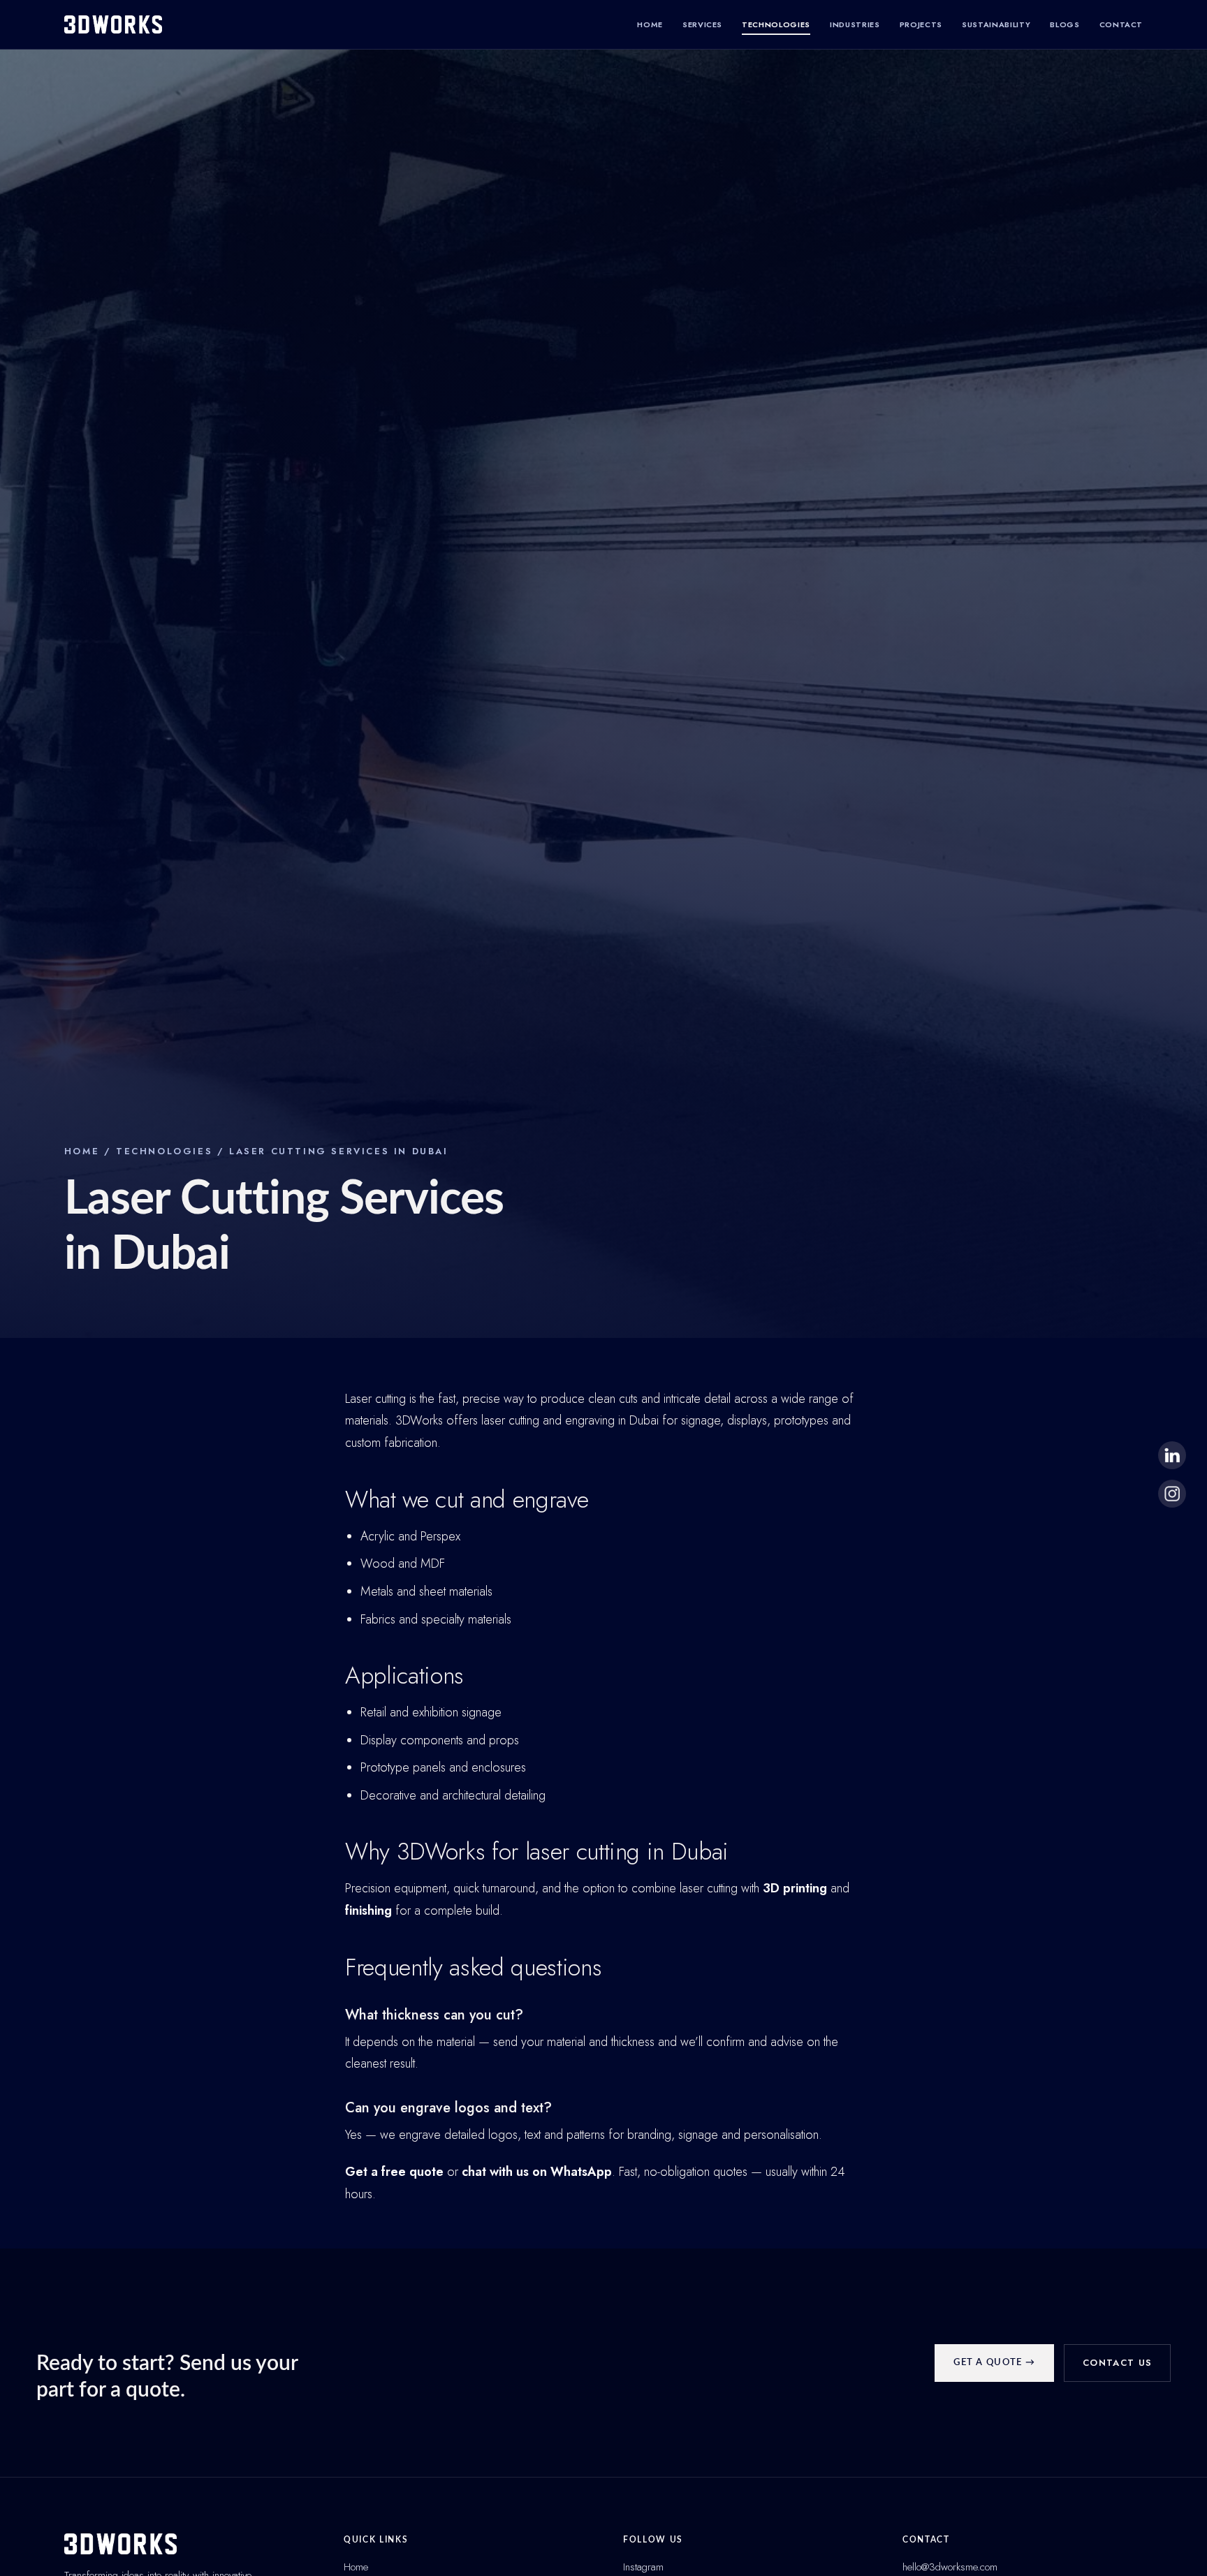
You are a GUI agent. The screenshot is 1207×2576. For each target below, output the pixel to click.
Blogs (1065, 24)
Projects (921, 24)
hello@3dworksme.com (950, 2567)
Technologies (776, 24)
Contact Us (1117, 2363)
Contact (1121, 24)
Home (650, 24)
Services (702, 24)
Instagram (643, 2567)
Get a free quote (394, 2172)
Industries (855, 24)
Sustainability (996, 24)
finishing (368, 1911)
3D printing (795, 1888)
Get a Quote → (994, 2363)
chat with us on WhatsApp (537, 2172)
